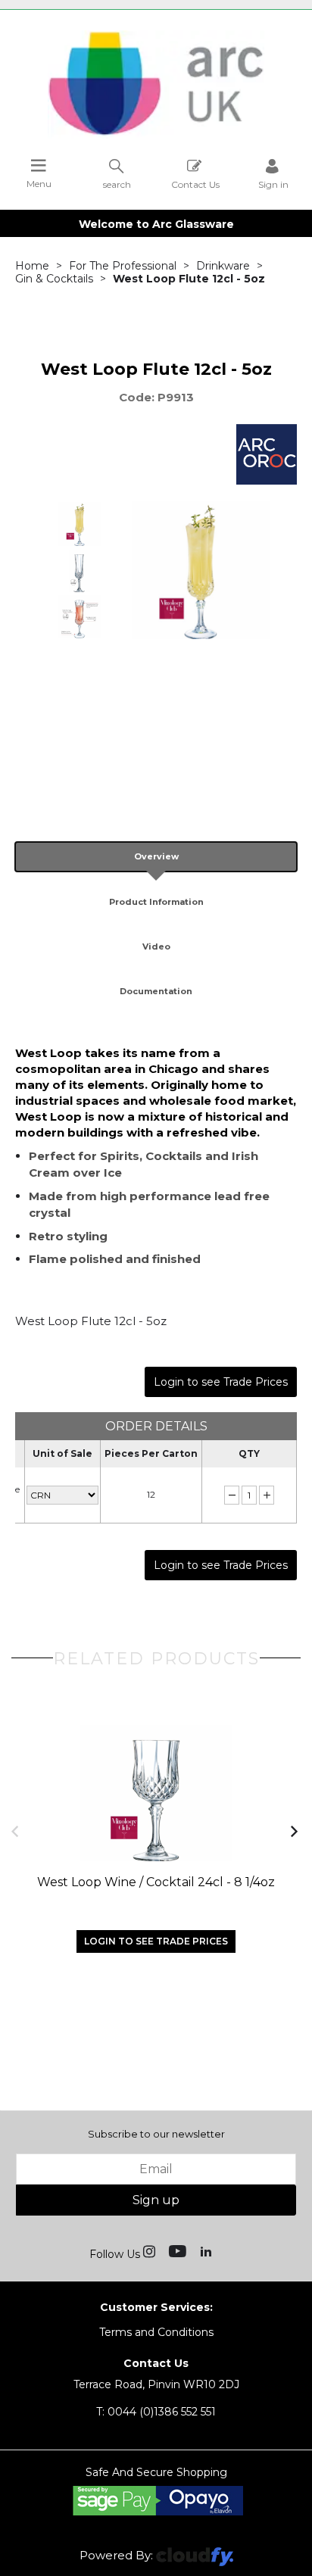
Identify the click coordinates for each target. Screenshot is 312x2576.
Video (156, 947)
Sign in (273, 184)
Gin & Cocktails (54, 279)
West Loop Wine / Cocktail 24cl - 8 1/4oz (156, 1882)
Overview (156, 856)
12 (151, 1494)
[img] (151, 2250)
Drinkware (223, 266)
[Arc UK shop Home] (156, 135)
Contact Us (195, 184)
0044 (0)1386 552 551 (156, 2412)
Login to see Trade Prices (221, 1382)
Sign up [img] (156, 2200)
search (117, 184)
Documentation (156, 991)
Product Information (156, 902)
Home (32, 266)
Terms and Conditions (156, 2332)
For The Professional (123, 266)
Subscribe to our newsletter (156, 2134)
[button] (16, 1831)
